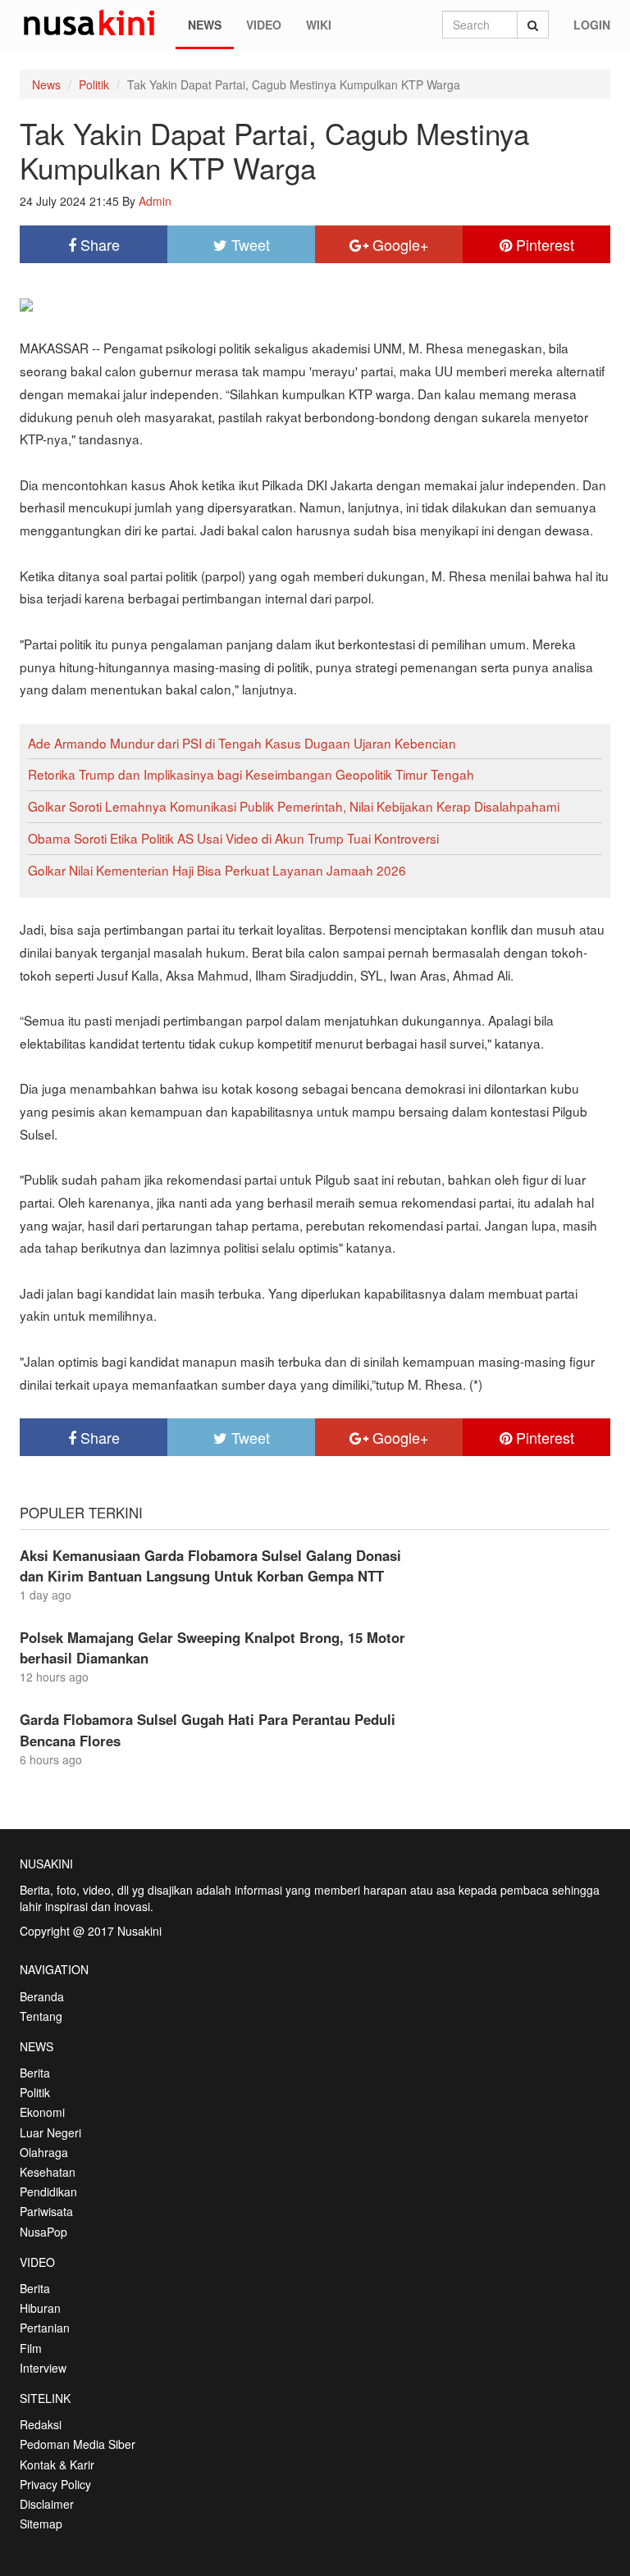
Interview (43, 2368)
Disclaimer (47, 2504)
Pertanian (45, 2328)
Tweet (249, 244)
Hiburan (40, 2308)
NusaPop (43, 2232)
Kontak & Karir (57, 2464)
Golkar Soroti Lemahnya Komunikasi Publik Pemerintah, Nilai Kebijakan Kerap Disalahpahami (294, 806)
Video (264, 25)
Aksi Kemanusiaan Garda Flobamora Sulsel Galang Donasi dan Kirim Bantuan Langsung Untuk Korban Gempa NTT (210, 1566)
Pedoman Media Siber (78, 2444)
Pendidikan (48, 2191)
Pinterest (543, 244)
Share (98, 244)
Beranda (42, 1996)
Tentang (41, 2016)
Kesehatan (48, 2172)
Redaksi (41, 2424)
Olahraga (44, 2152)
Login (592, 25)
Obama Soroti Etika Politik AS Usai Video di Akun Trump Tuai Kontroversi (233, 838)
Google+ (399, 244)
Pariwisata (46, 2211)
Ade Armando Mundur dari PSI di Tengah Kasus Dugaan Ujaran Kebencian (242, 743)
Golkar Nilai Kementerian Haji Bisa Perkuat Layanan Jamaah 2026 (217, 870)
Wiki (319, 25)
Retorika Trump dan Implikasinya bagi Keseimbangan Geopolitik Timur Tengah (251, 774)
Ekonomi (42, 2112)
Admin (155, 201)
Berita (35, 2073)
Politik (94, 84)
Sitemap (41, 2524)
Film (31, 2348)
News (205, 25)
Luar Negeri (50, 2132)
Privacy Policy (55, 2484)
